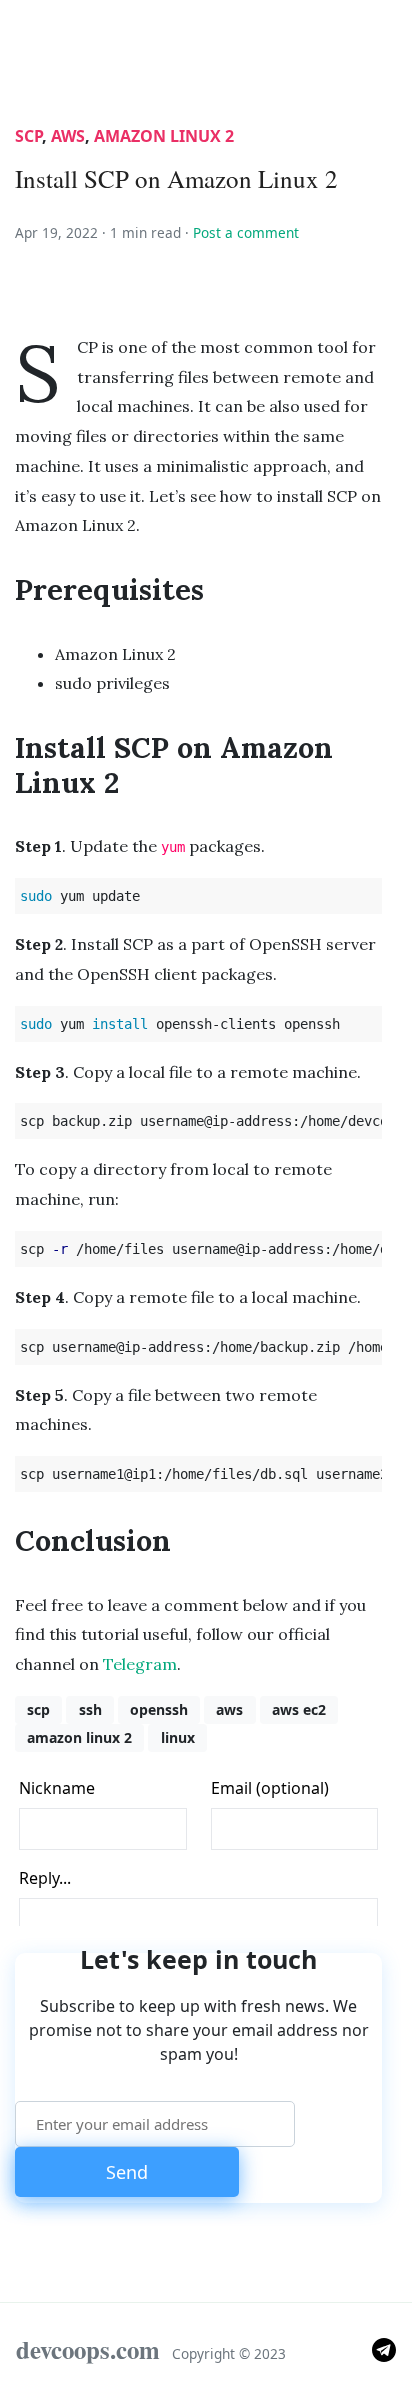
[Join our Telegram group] (384, 2348)
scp (28, 136)
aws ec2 (299, 1709)
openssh (159, 1709)
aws (68, 136)
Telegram (140, 1664)
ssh (90, 1709)
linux (178, 1737)
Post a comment (246, 232)
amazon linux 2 (164, 136)
